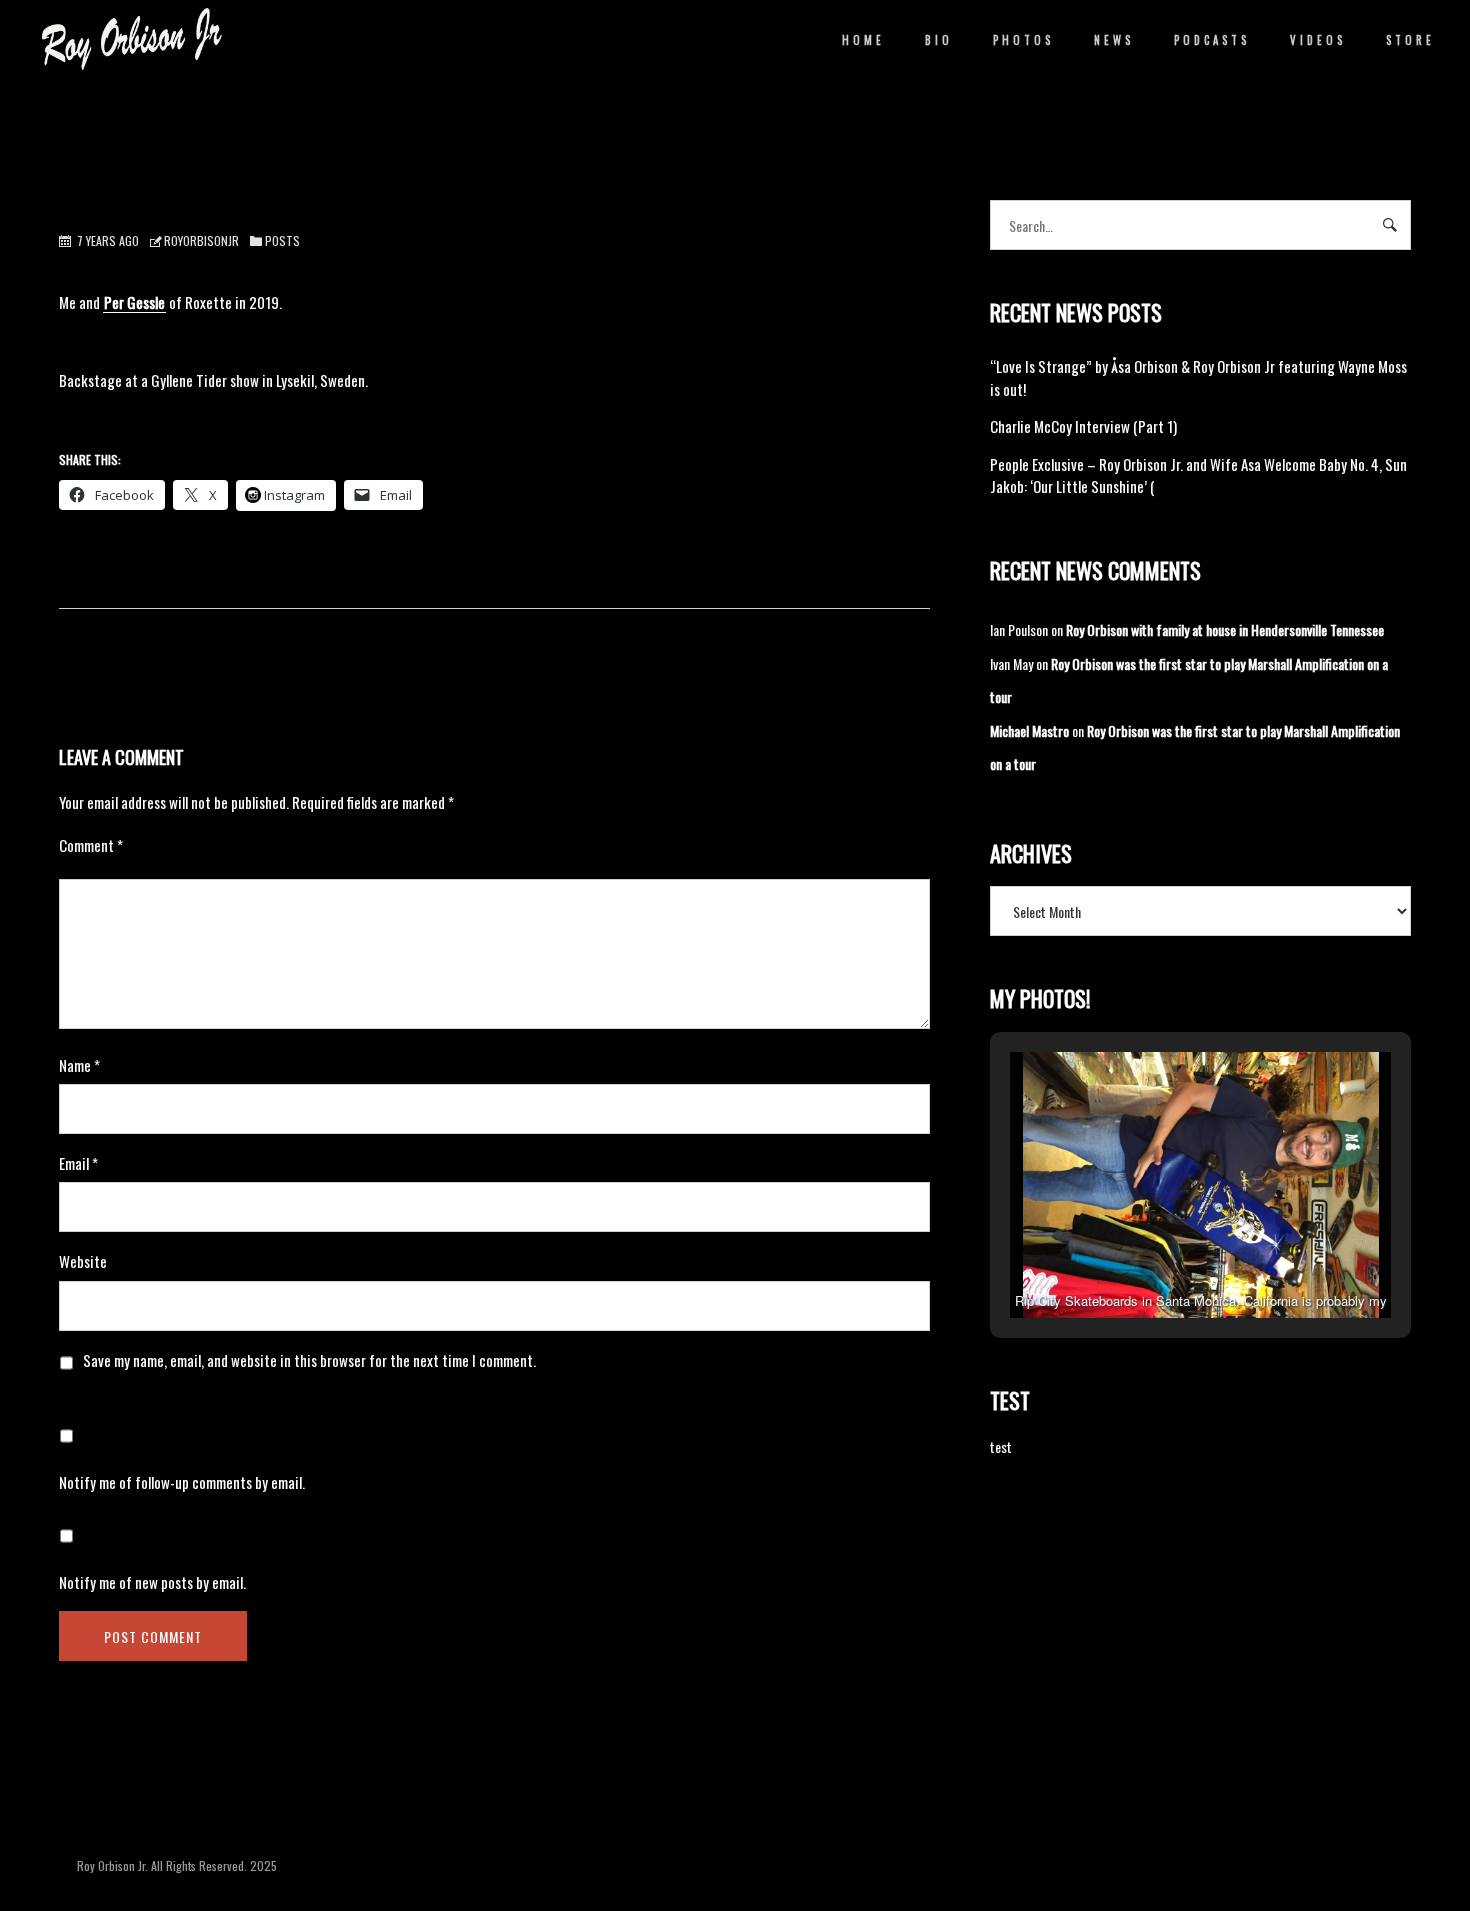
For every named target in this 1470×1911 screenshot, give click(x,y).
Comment (91, 845)
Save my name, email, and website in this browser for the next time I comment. (309, 1360)
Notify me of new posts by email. (152, 1582)
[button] (1155, 1263)
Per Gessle (134, 302)
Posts (282, 240)
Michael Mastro (1029, 730)
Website (83, 1261)
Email (78, 1163)
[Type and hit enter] (1389, 225)
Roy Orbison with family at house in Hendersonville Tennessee (1225, 629)
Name (79, 1065)
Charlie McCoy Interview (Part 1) (1083, 426)
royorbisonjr (201, 240)
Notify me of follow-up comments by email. (182, 1482)
